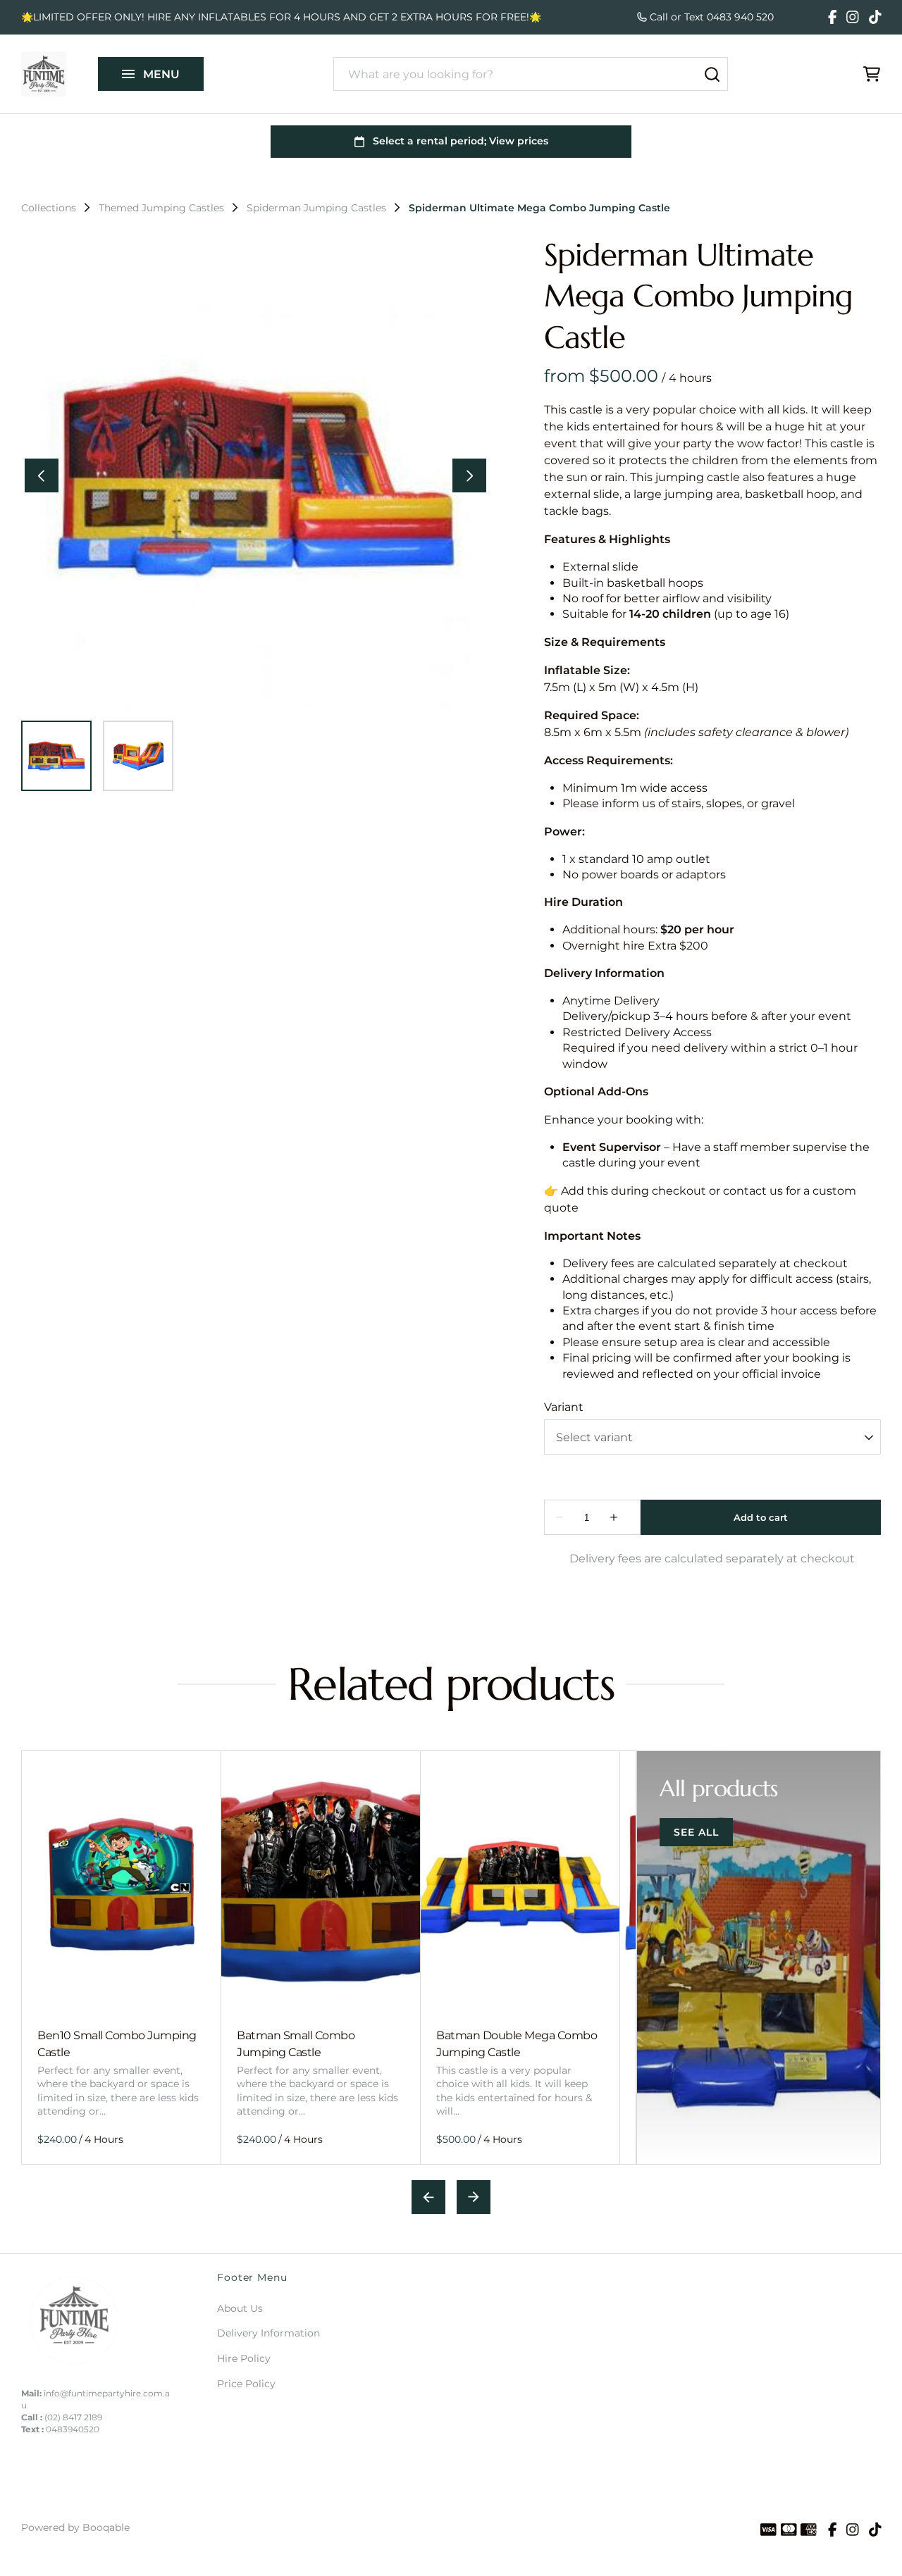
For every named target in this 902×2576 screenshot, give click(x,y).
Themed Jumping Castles (161, 208)
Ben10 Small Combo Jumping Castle (117, 2043)
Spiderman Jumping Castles (316, 208)
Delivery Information (268, 2333)
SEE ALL (696, 1832)
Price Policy (246, 2384)
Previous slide (428, 2197)
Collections (49, 208)
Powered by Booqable (75, 2527)
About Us (240, 2308)
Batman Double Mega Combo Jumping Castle (517, 2043)
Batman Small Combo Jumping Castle (296, 2043)
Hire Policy (244, 2358)
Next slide (474, 2197)
